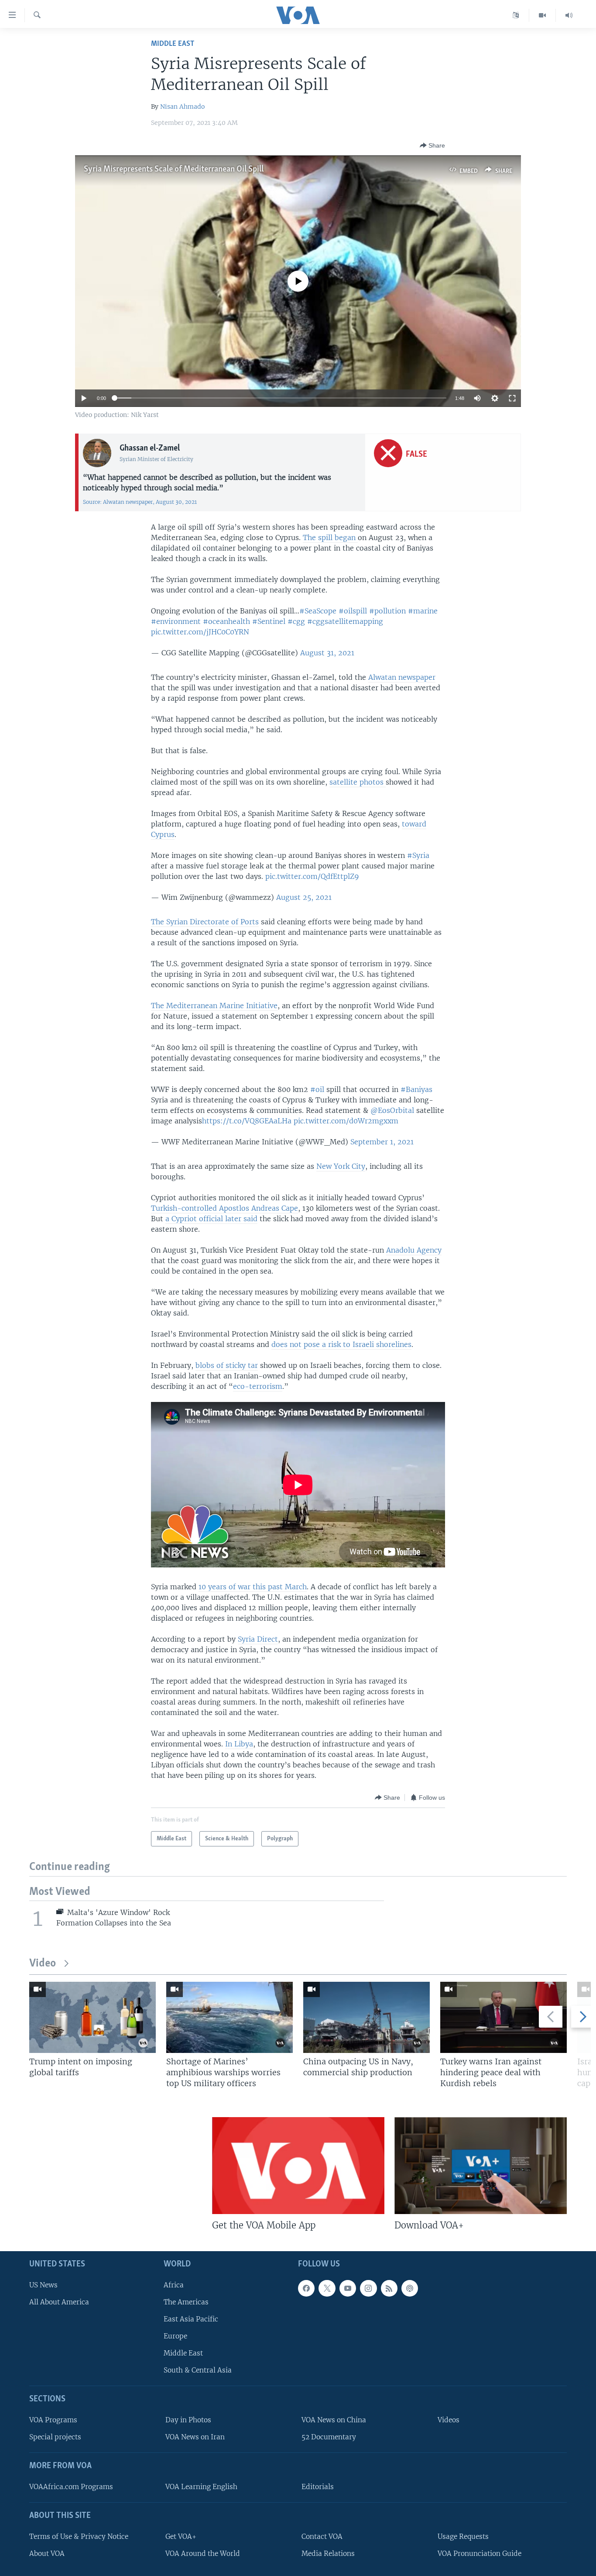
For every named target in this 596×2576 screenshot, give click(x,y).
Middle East (173, 44)
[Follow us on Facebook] (306, 2288)
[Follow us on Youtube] (348, 2288)
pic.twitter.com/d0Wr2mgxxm (346, 1121)
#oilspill (353, 611)
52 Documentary (329, 2437)
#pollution (387, 611)
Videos (449, 2420)
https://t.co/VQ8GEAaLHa (247, 1121)
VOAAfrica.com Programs (71, 2487)
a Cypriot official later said (211, 1219)
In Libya (239, 1744)
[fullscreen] (512, 398)
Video (43, 1964)
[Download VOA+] (481, 2166)
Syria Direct (258, 1639)
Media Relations (328, 2554)
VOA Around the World (203, 2554)
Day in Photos (188, 2420)
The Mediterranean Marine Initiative (214, 1006)
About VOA (47, 2554)
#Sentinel (269, 621)
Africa (174, 2285)
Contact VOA (322, 2536)
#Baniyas (416, 1089)
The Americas (186, 2302)
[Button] (432, 145)
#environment (176, 621)
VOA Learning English (201, 2487)
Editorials (318, 2487)
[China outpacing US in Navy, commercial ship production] (367, 2017)
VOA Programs (53, 2420)
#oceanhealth (226, 621)
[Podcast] (410, 2288)
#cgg (296, 621)
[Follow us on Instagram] (368, 2288)
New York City (341, 1166)
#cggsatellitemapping (345, 621)
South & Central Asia (198, 2370)
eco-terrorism (258, 1386)
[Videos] (543, 15)
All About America (59, 2302)
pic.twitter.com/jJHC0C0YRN (200, 632)
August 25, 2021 (304, 897)
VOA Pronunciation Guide (480, 2554)
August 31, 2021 (327, 653)
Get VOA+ (181, 2536)
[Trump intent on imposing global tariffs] (92, 2017)
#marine (423, 611)
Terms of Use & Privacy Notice (79, 2536)
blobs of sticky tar (227, 1365)
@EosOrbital (392, 1110)
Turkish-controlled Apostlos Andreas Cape (224, 1208)
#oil (317, 1089)
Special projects (55, 2437)
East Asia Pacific (191, 2319)
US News (43, 2285)
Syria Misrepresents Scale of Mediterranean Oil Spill (174, 169)
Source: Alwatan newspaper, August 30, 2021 (140, 502)
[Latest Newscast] (569, 15)
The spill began (330, 537)
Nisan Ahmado (182, 107)
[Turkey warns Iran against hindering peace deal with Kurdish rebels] (504, 2017)
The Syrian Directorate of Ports (205, 922)
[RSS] (389, 2288)
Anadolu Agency (414, 1250)
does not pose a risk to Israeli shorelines (341, 1344)
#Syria (418, 855)
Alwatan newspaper (402, 677)
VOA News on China (334, 2420)
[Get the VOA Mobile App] (298, 2166)
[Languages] (516, 15)
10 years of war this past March (253, 1587)
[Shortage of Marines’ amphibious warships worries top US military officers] (229, 2017)
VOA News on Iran (195, 2437)
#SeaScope (318, 611)
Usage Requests (463, 2536)
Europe (175, 2336)
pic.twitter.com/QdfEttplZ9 (312, 876)
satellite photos (358, 782)
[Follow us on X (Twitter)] (327, 2288)
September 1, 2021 (382, 1142)
